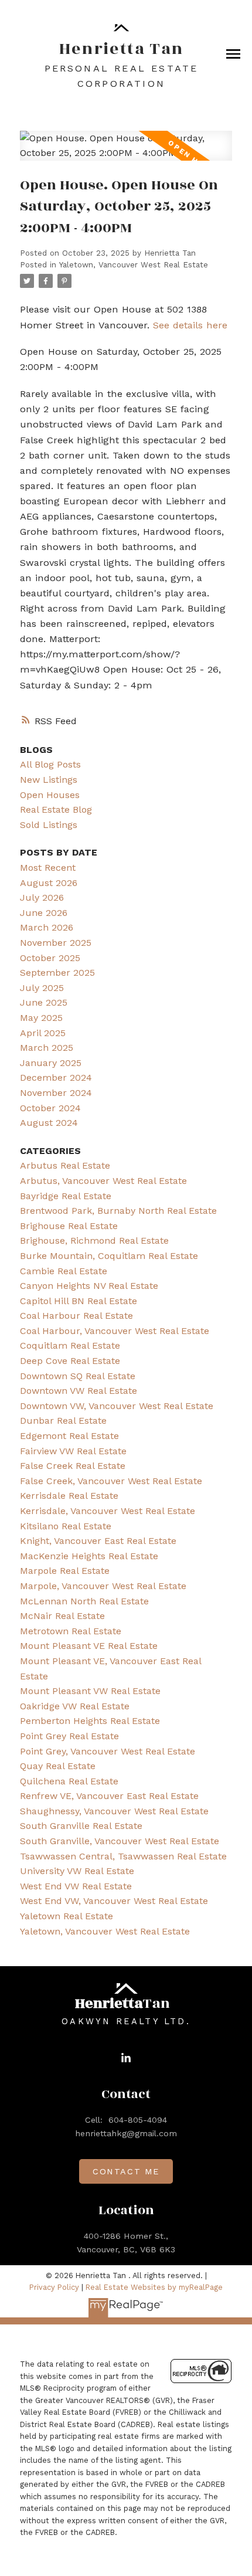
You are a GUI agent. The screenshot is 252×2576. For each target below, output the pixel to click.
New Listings (49, 780)
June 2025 (44, 1002)
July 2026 (42, 897)
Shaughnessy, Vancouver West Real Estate (114, 1811)
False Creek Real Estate (73, 1466)
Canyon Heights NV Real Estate (89, 1286)
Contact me (126, 2171)
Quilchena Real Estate (69, 1781)
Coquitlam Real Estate (70, 1345)
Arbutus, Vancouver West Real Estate (103, 1181)
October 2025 (50, 958)
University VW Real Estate (77, 1871)
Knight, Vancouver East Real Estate (98, 1541)
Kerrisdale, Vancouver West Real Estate (108, 1511)
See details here (190, 325)
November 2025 (56, 943)
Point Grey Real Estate (69, 1736)
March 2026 (47, 927)
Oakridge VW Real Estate (75, 1706)
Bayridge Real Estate (66, 1196)
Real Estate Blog (56, 810)
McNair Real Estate (62, 1616)
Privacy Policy (54, 2287)
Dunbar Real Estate (63, 1421)
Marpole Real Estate (65, 1571)
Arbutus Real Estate (65, 1165)
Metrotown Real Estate (71, 1631)
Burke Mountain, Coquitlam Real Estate (109, 1256)
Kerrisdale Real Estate (69, 1496)
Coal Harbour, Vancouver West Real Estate (115, 1331)
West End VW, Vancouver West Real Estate (114, 1901)
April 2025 (43, 1033)
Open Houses (50, 795)
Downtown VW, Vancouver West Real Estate (117, 1406)
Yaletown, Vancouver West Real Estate (134, 265)
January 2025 (51, 1063)
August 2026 (49, 883)
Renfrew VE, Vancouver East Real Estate (109, 1796)
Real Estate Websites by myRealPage (154, 2287)
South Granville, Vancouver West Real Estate (120, 1841)
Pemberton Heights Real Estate (90, 1721)
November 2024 (56, 1093)
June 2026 (44, 913)
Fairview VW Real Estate (73, 1451)
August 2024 (49, 1123)
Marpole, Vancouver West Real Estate (103, 1586)
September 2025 (57, 973)
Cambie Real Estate (64, 1271)
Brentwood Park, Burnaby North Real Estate (118, 1211)
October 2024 (50, 1108)
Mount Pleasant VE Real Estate (89, 1646)
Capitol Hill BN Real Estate (79, 1301)
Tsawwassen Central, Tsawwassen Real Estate (123, 1856)
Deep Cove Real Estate (70, 1361)
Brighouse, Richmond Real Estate (94, 1241)
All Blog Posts (50, 764)
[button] (126, 2058)
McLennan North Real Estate (84, 1601)
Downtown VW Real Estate (79, 1391)
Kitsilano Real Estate (66, 1526)
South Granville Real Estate (81, 1826)
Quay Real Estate (58, 1766)
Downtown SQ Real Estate (78, 1376)
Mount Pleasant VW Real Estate (90, 1691)
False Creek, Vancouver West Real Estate (111, 1481)
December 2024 (56, 1077)
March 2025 (47, 1048)
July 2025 (42, 988)
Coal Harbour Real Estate (76, 1316)
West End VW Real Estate (76, 1886)
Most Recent (48, 868)
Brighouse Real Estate (69, 1226)
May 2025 (41, 1018)
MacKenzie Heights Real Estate (89, 1556)
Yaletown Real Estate (67, 1916)
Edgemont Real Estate (69, 1436)
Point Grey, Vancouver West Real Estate (108, 1751)
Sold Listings (49, 825)
